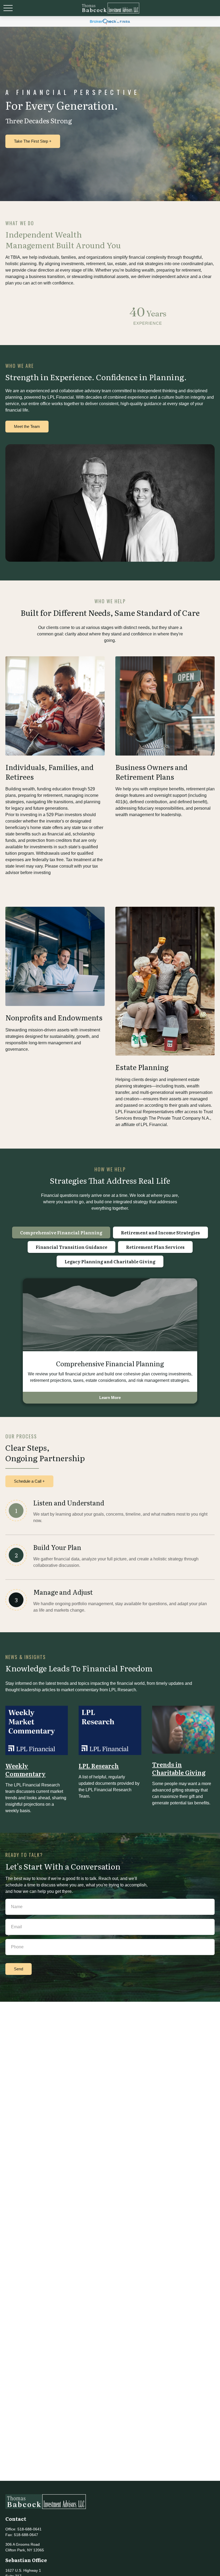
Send (19, 1969)
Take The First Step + (33, 141)
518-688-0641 (30, 2529)
